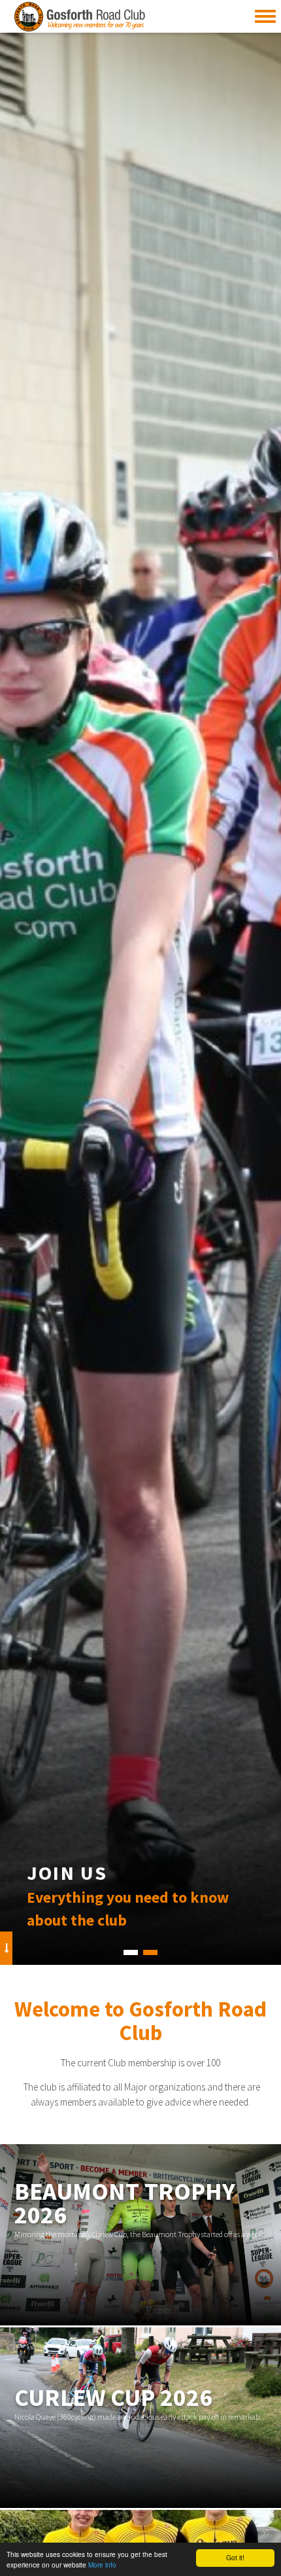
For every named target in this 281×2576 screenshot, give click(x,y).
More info (102, 2565)
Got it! (235, 2557)
